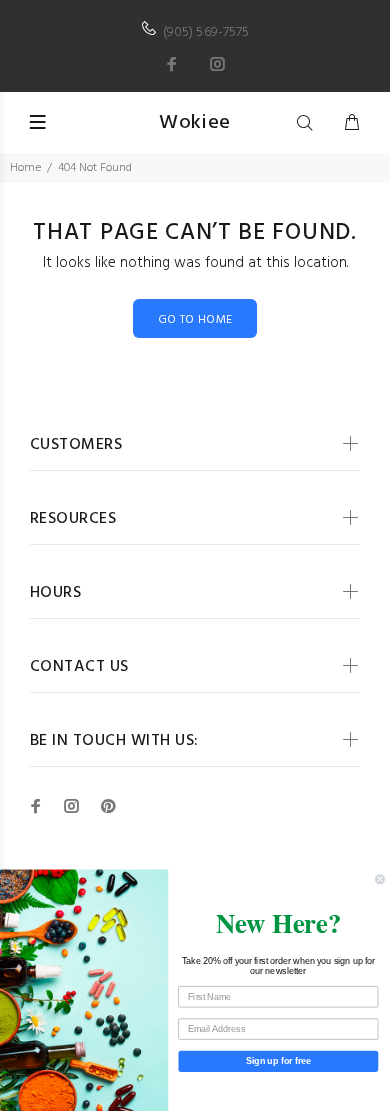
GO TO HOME (195, 320)
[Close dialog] (379, 879)
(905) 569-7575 (206, 32)
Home (25, 168)
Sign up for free (278, 1060)
